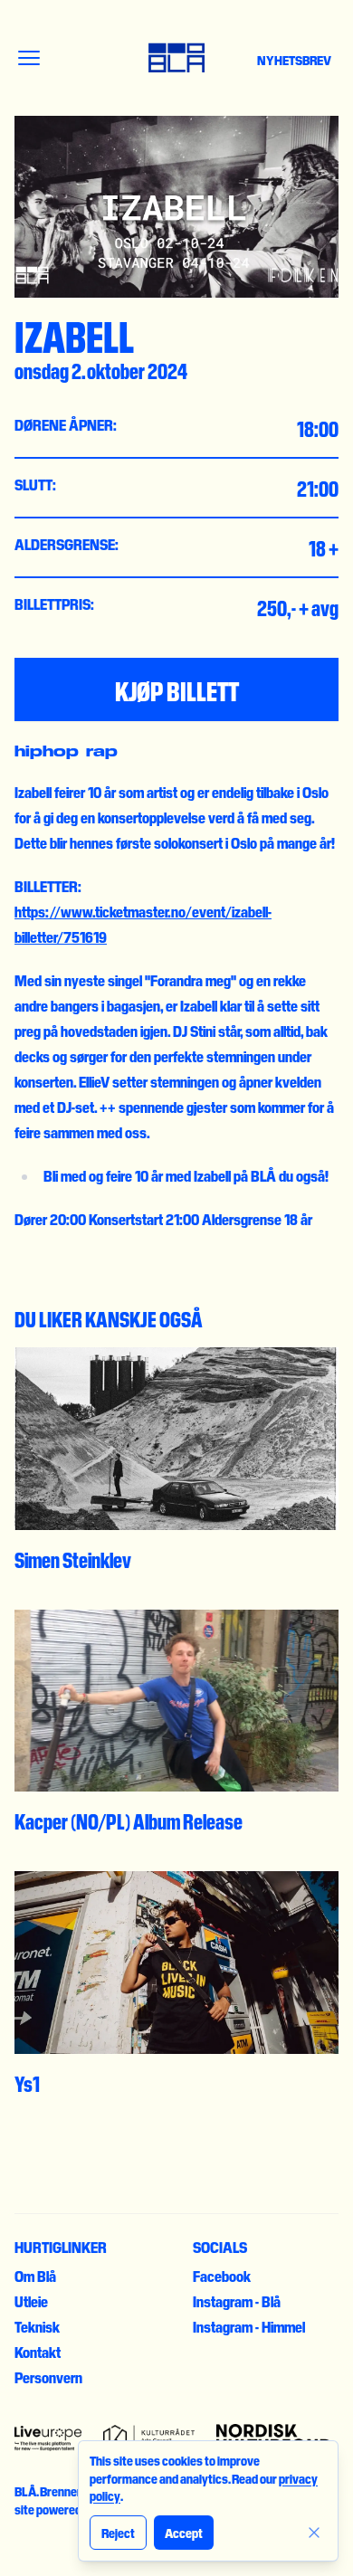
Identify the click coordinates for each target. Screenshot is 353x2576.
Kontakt (38, 2352)
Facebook (222, 2276)
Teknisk (37, 2326)
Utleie (31, 2301)
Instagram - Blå (237, 2301)
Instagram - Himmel (249, 2326)
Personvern (48, 2377)
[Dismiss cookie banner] (314, 2533)
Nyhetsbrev (294, 60)
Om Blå (35, 2276)
